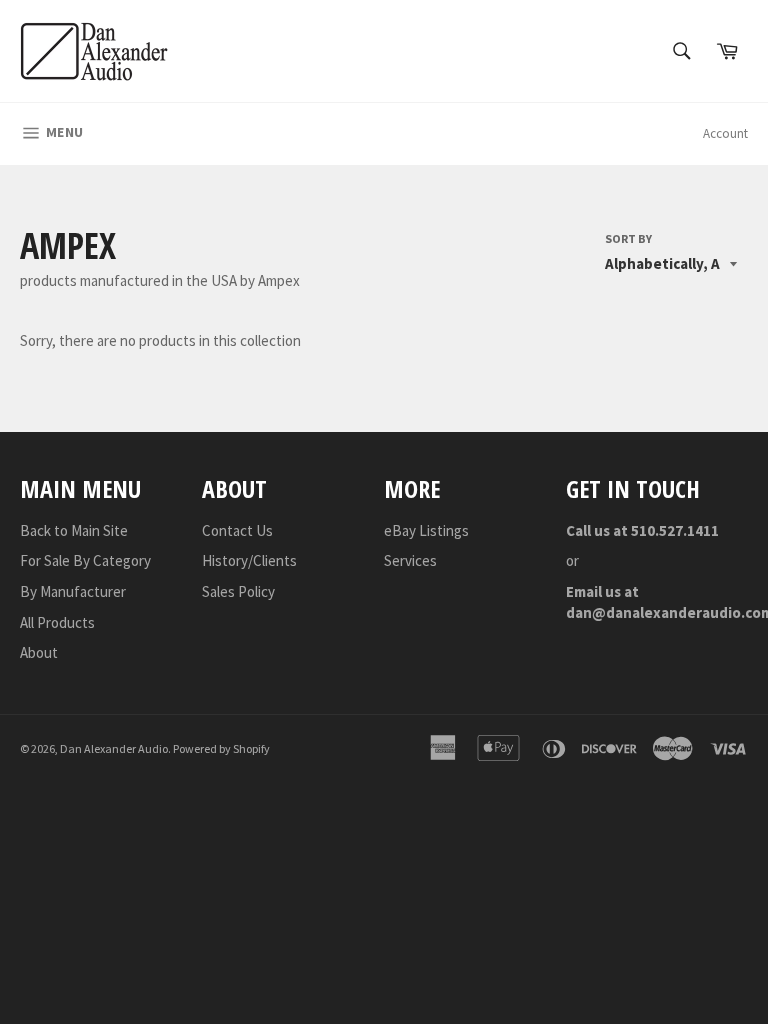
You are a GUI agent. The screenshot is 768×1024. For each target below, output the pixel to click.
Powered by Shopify (221, 748)
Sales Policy (238, 591)
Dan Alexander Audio (114, 748)
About (39, 652)
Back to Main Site (74, 530)
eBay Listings (426, 530)
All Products (57, 622)
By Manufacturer (73, 591)
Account (725, 133)
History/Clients (249, 560)
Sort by (628, 238)
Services (410, 560)
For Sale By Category (85, 560)
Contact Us (237, 530)
